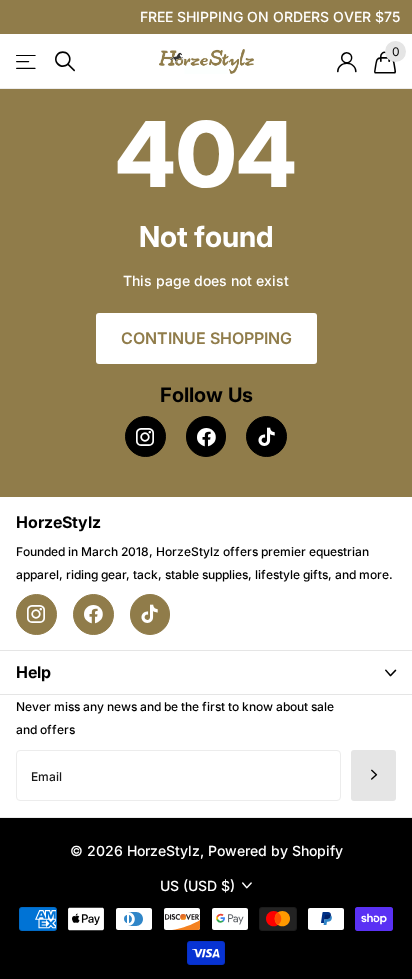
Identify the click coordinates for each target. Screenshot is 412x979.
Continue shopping (206, 338)
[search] (65, 61)
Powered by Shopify (275, 850)
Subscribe (373, 775)
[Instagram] (145, 436)
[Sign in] (346, 62)
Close (206, 672)
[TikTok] (266, 436)
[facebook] (206, 436)
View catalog (27, 61)
